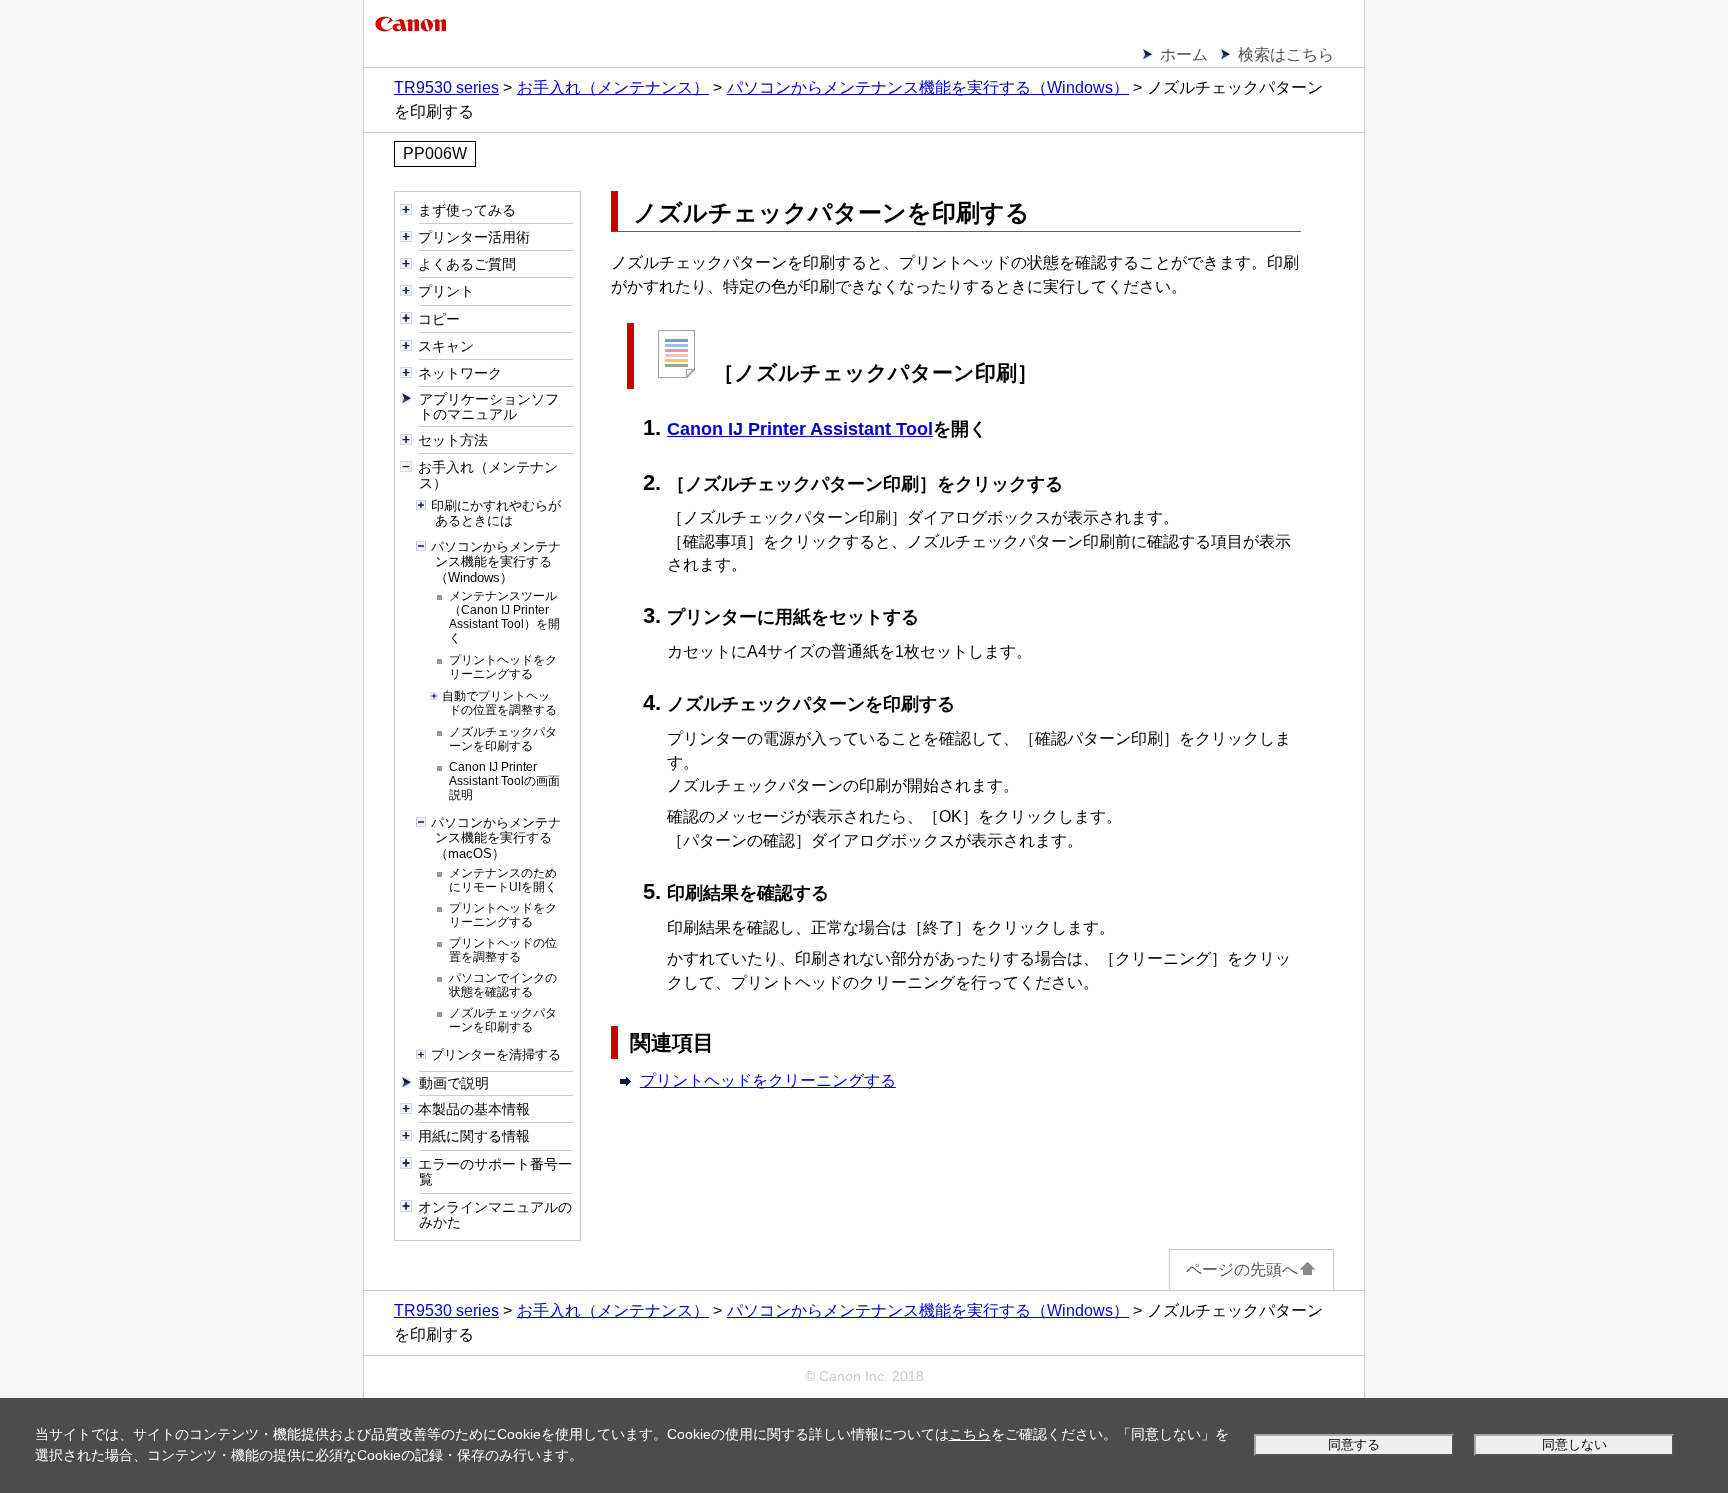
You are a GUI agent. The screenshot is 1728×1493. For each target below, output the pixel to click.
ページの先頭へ (1242, 1269)
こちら (970, 1434)
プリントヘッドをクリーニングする (768, 1080)
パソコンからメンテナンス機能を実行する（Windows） (928, 87)
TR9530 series (446, 87)
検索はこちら (1286, 54)
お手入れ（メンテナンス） (613, 87)
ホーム (1184, 54)
